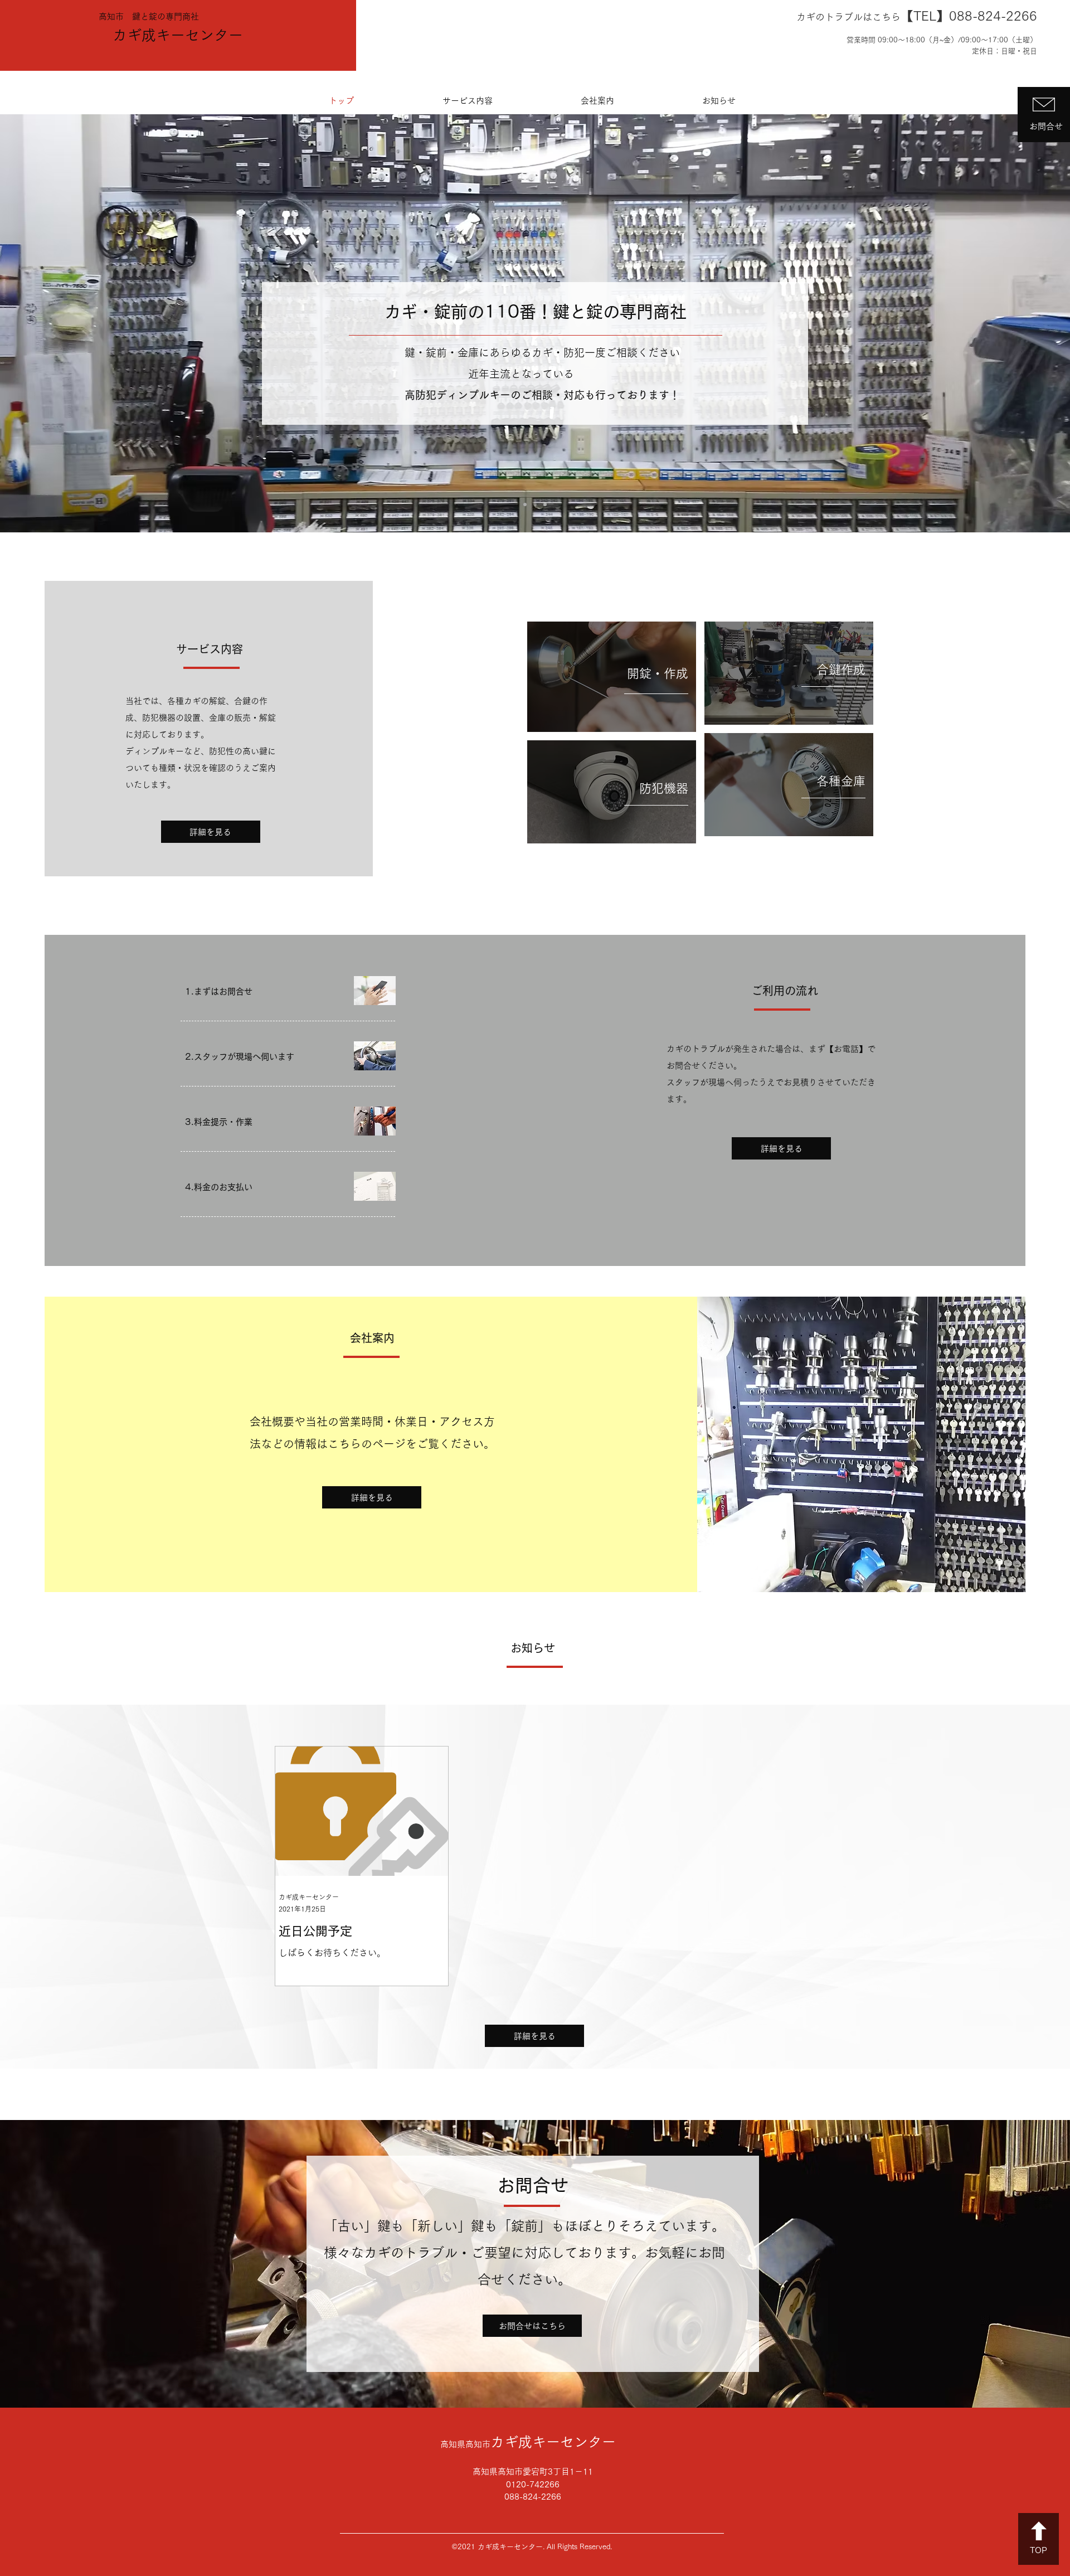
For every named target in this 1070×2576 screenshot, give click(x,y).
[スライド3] (545, 504)
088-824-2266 (993, 16)
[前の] (63, 324)
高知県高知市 (528, 2444)
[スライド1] (525, 504)
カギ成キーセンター (178, 35)
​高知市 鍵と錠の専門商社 (149, 16)
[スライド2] (535, 504)
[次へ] (1007, 324)
